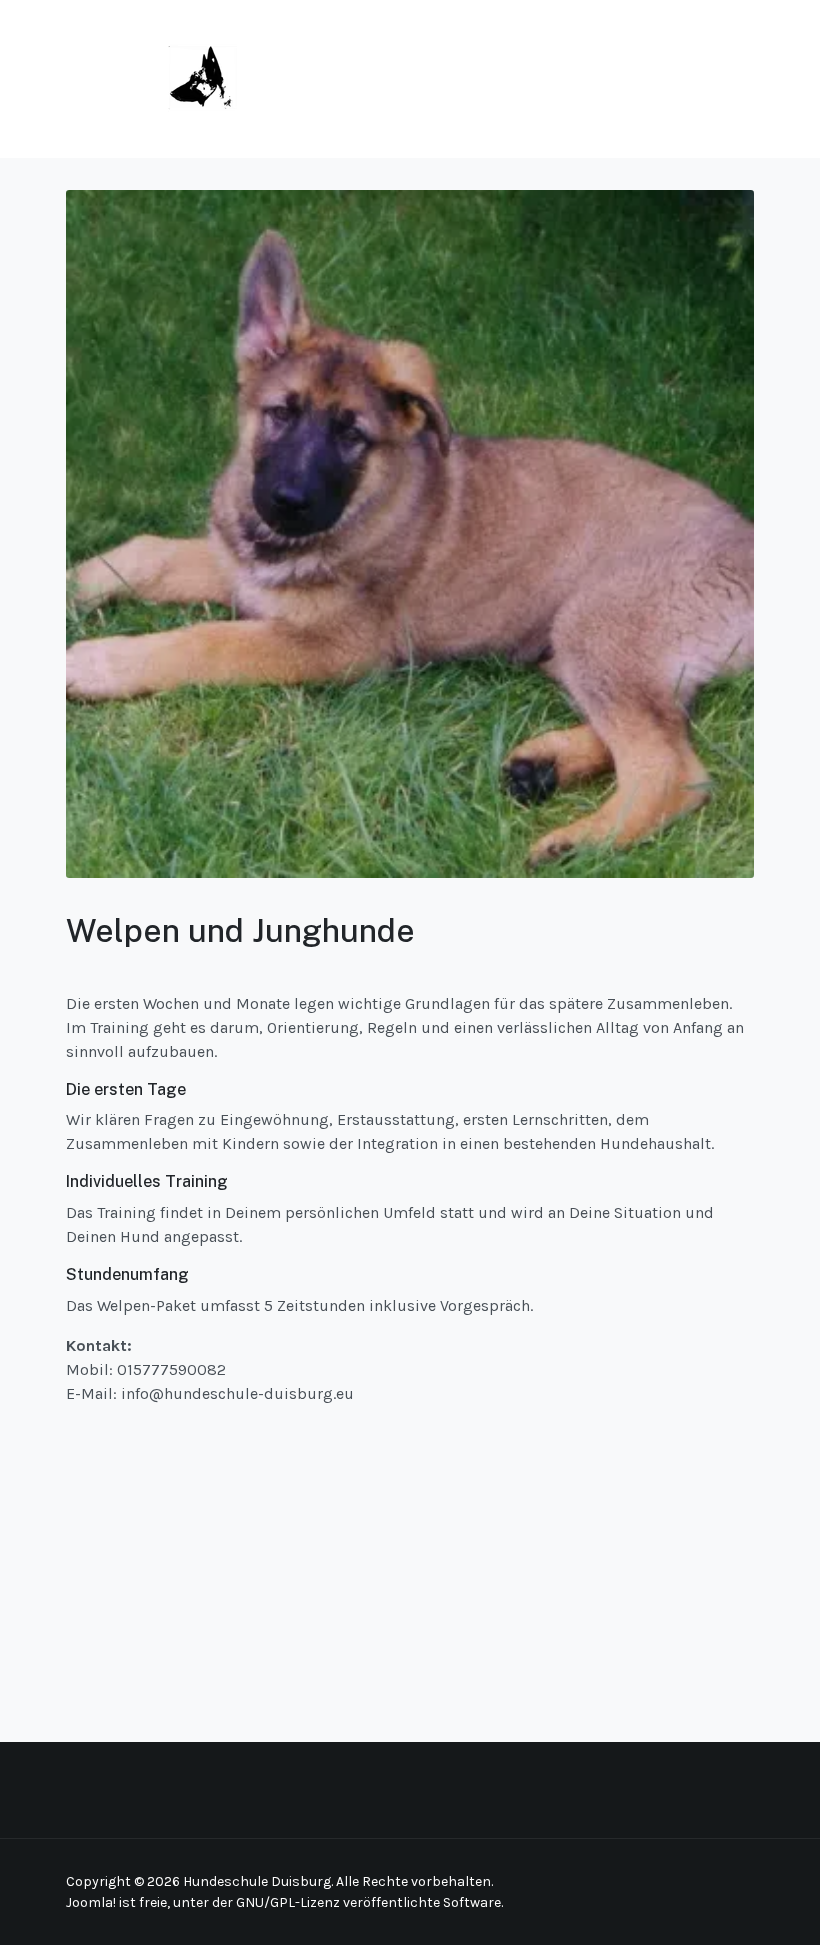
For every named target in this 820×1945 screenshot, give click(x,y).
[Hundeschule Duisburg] (151, 77)
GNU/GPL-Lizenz (288, 1902)
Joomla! (91, 1902)
